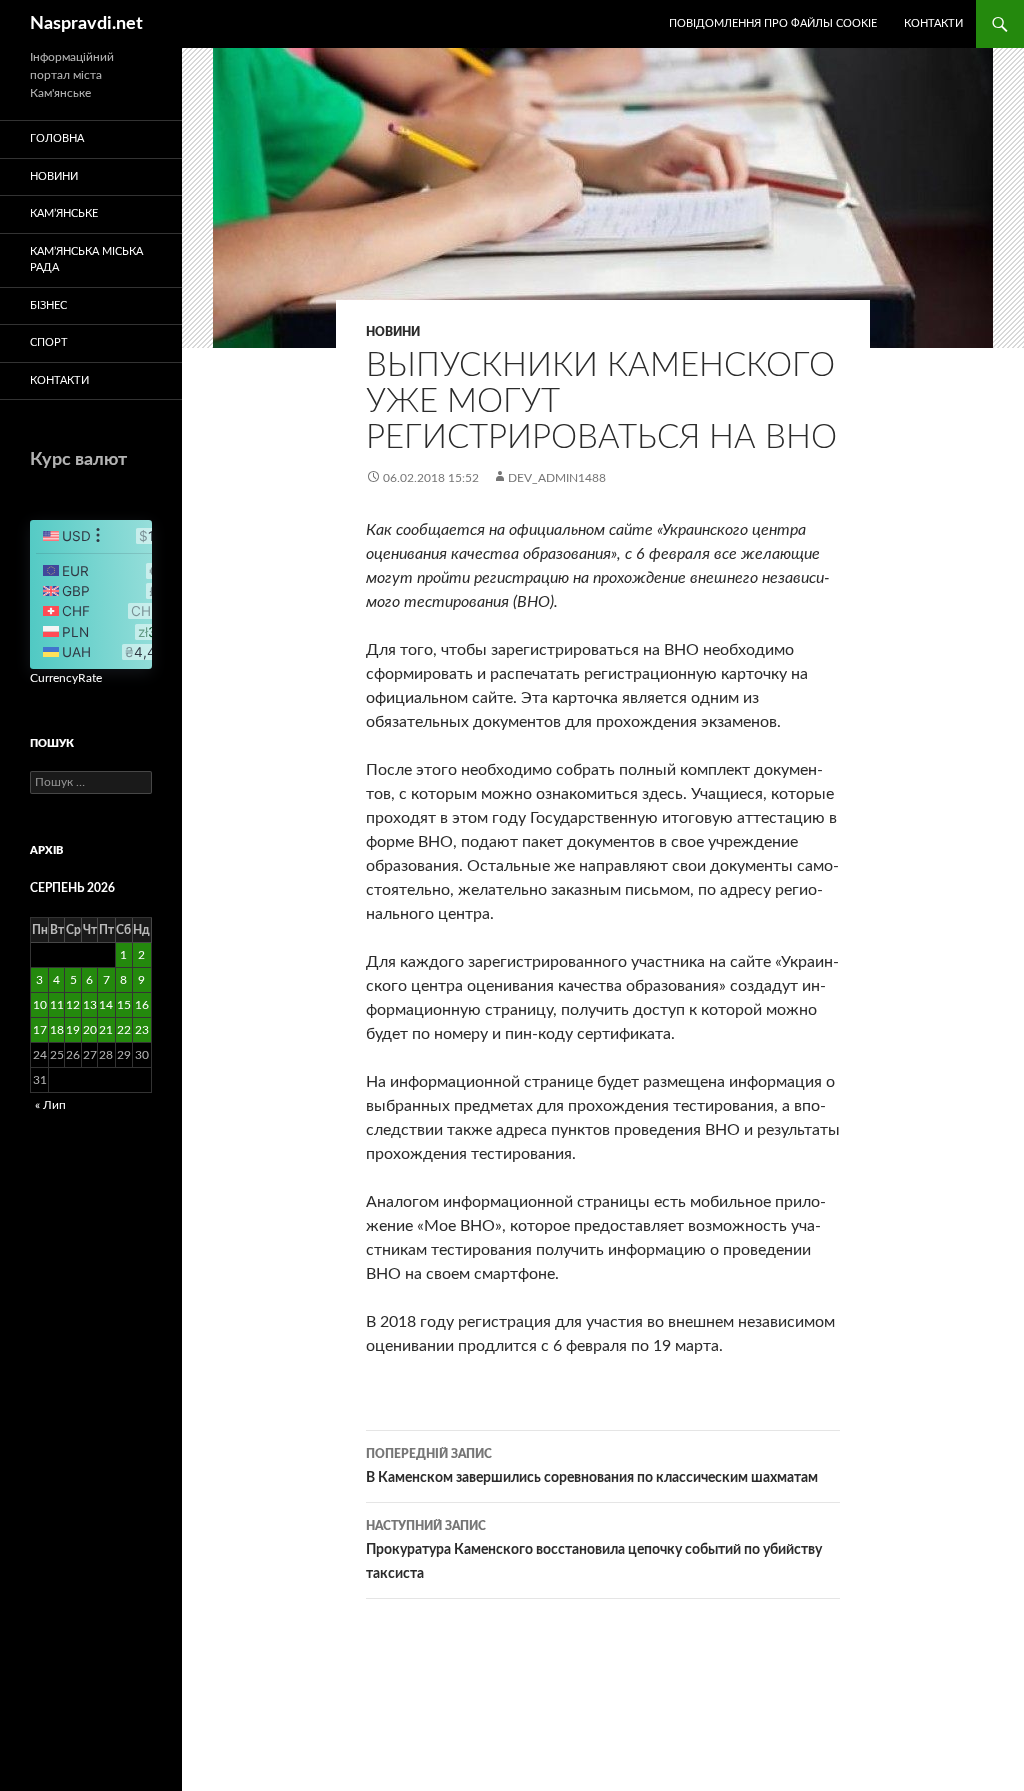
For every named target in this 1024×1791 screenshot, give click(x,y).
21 (106, 1030)
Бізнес (48, 305)
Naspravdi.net (86, 24)
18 (57, 1030)
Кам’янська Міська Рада (86, 260)
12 (73, 1005)
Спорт (49, 342)
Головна (57, 138)
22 (124, 1030)
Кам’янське (64, 213)
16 (142, 1005)
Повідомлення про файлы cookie (773, 23)
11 (57, 1005)
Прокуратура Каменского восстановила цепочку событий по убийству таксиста (594, 1550)
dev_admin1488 (557, 478)
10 (40, 1005)
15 (124, 1005)
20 (90, 1030)
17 (40, 1030)
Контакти (933, 23)
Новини (393, 332)
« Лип (50, 1105)
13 (90, 1005)
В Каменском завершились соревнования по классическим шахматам (592, 1466)
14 (106, 1005)
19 (73, 1030)
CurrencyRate (66, 678)
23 (142, 1030)
